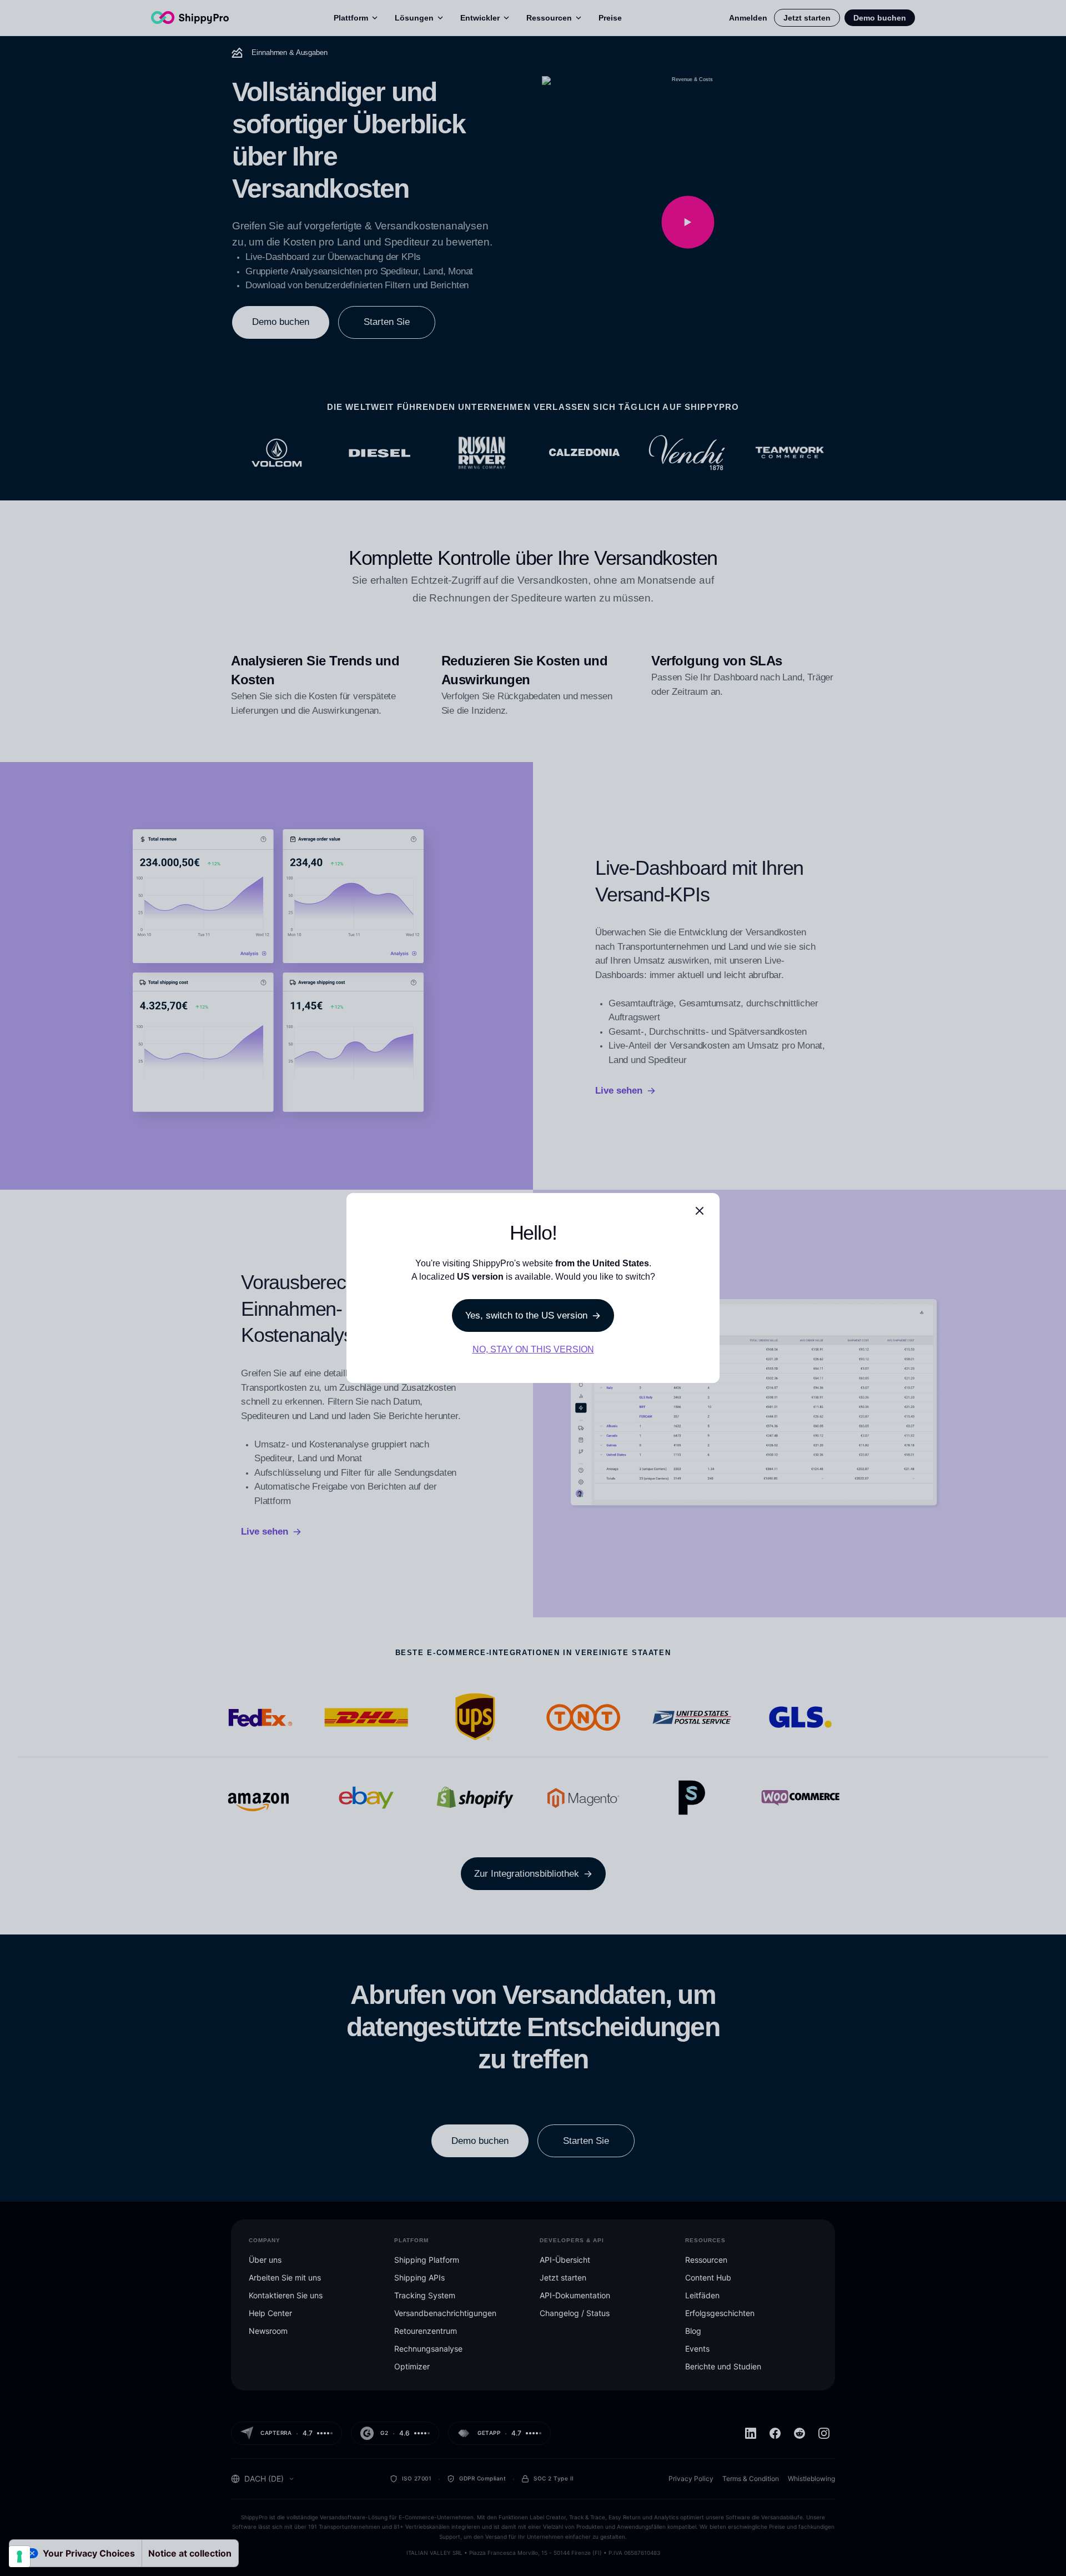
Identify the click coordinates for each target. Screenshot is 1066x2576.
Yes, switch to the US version (526, 1315)
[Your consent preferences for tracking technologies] (19, 2557)
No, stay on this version (533, 1349)
